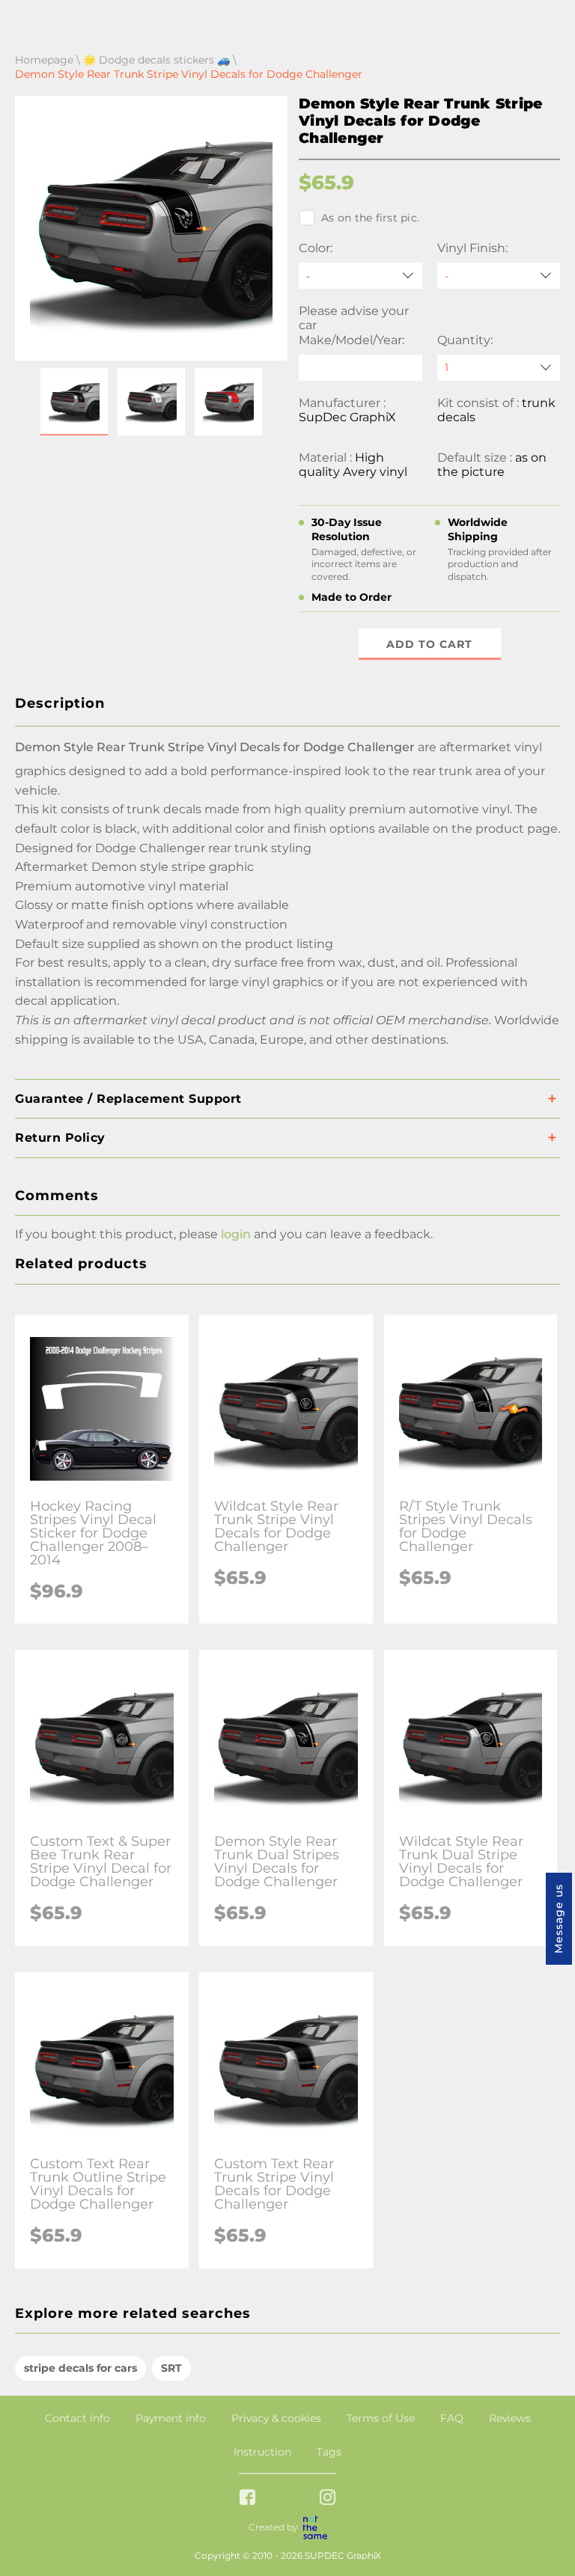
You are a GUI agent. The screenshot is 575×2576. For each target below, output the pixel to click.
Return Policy (60, 1138)
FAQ (452, 2418)
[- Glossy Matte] (499, 276)
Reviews (510, 2418)
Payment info (171, 2418)
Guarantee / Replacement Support (128, 1099)
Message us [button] (559, 1919)
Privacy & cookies (276, 2418)
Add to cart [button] (429, 644)
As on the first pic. (370, 218)
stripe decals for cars (80, 2368)
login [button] (236, 1234)
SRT (171, 2368)
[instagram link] (328, 2499)
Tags (329, 2452)
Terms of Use (381, 2418)
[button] (74, 402)
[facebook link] (247, 2499)
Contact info (77, 2418)
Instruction (262, 2452)
